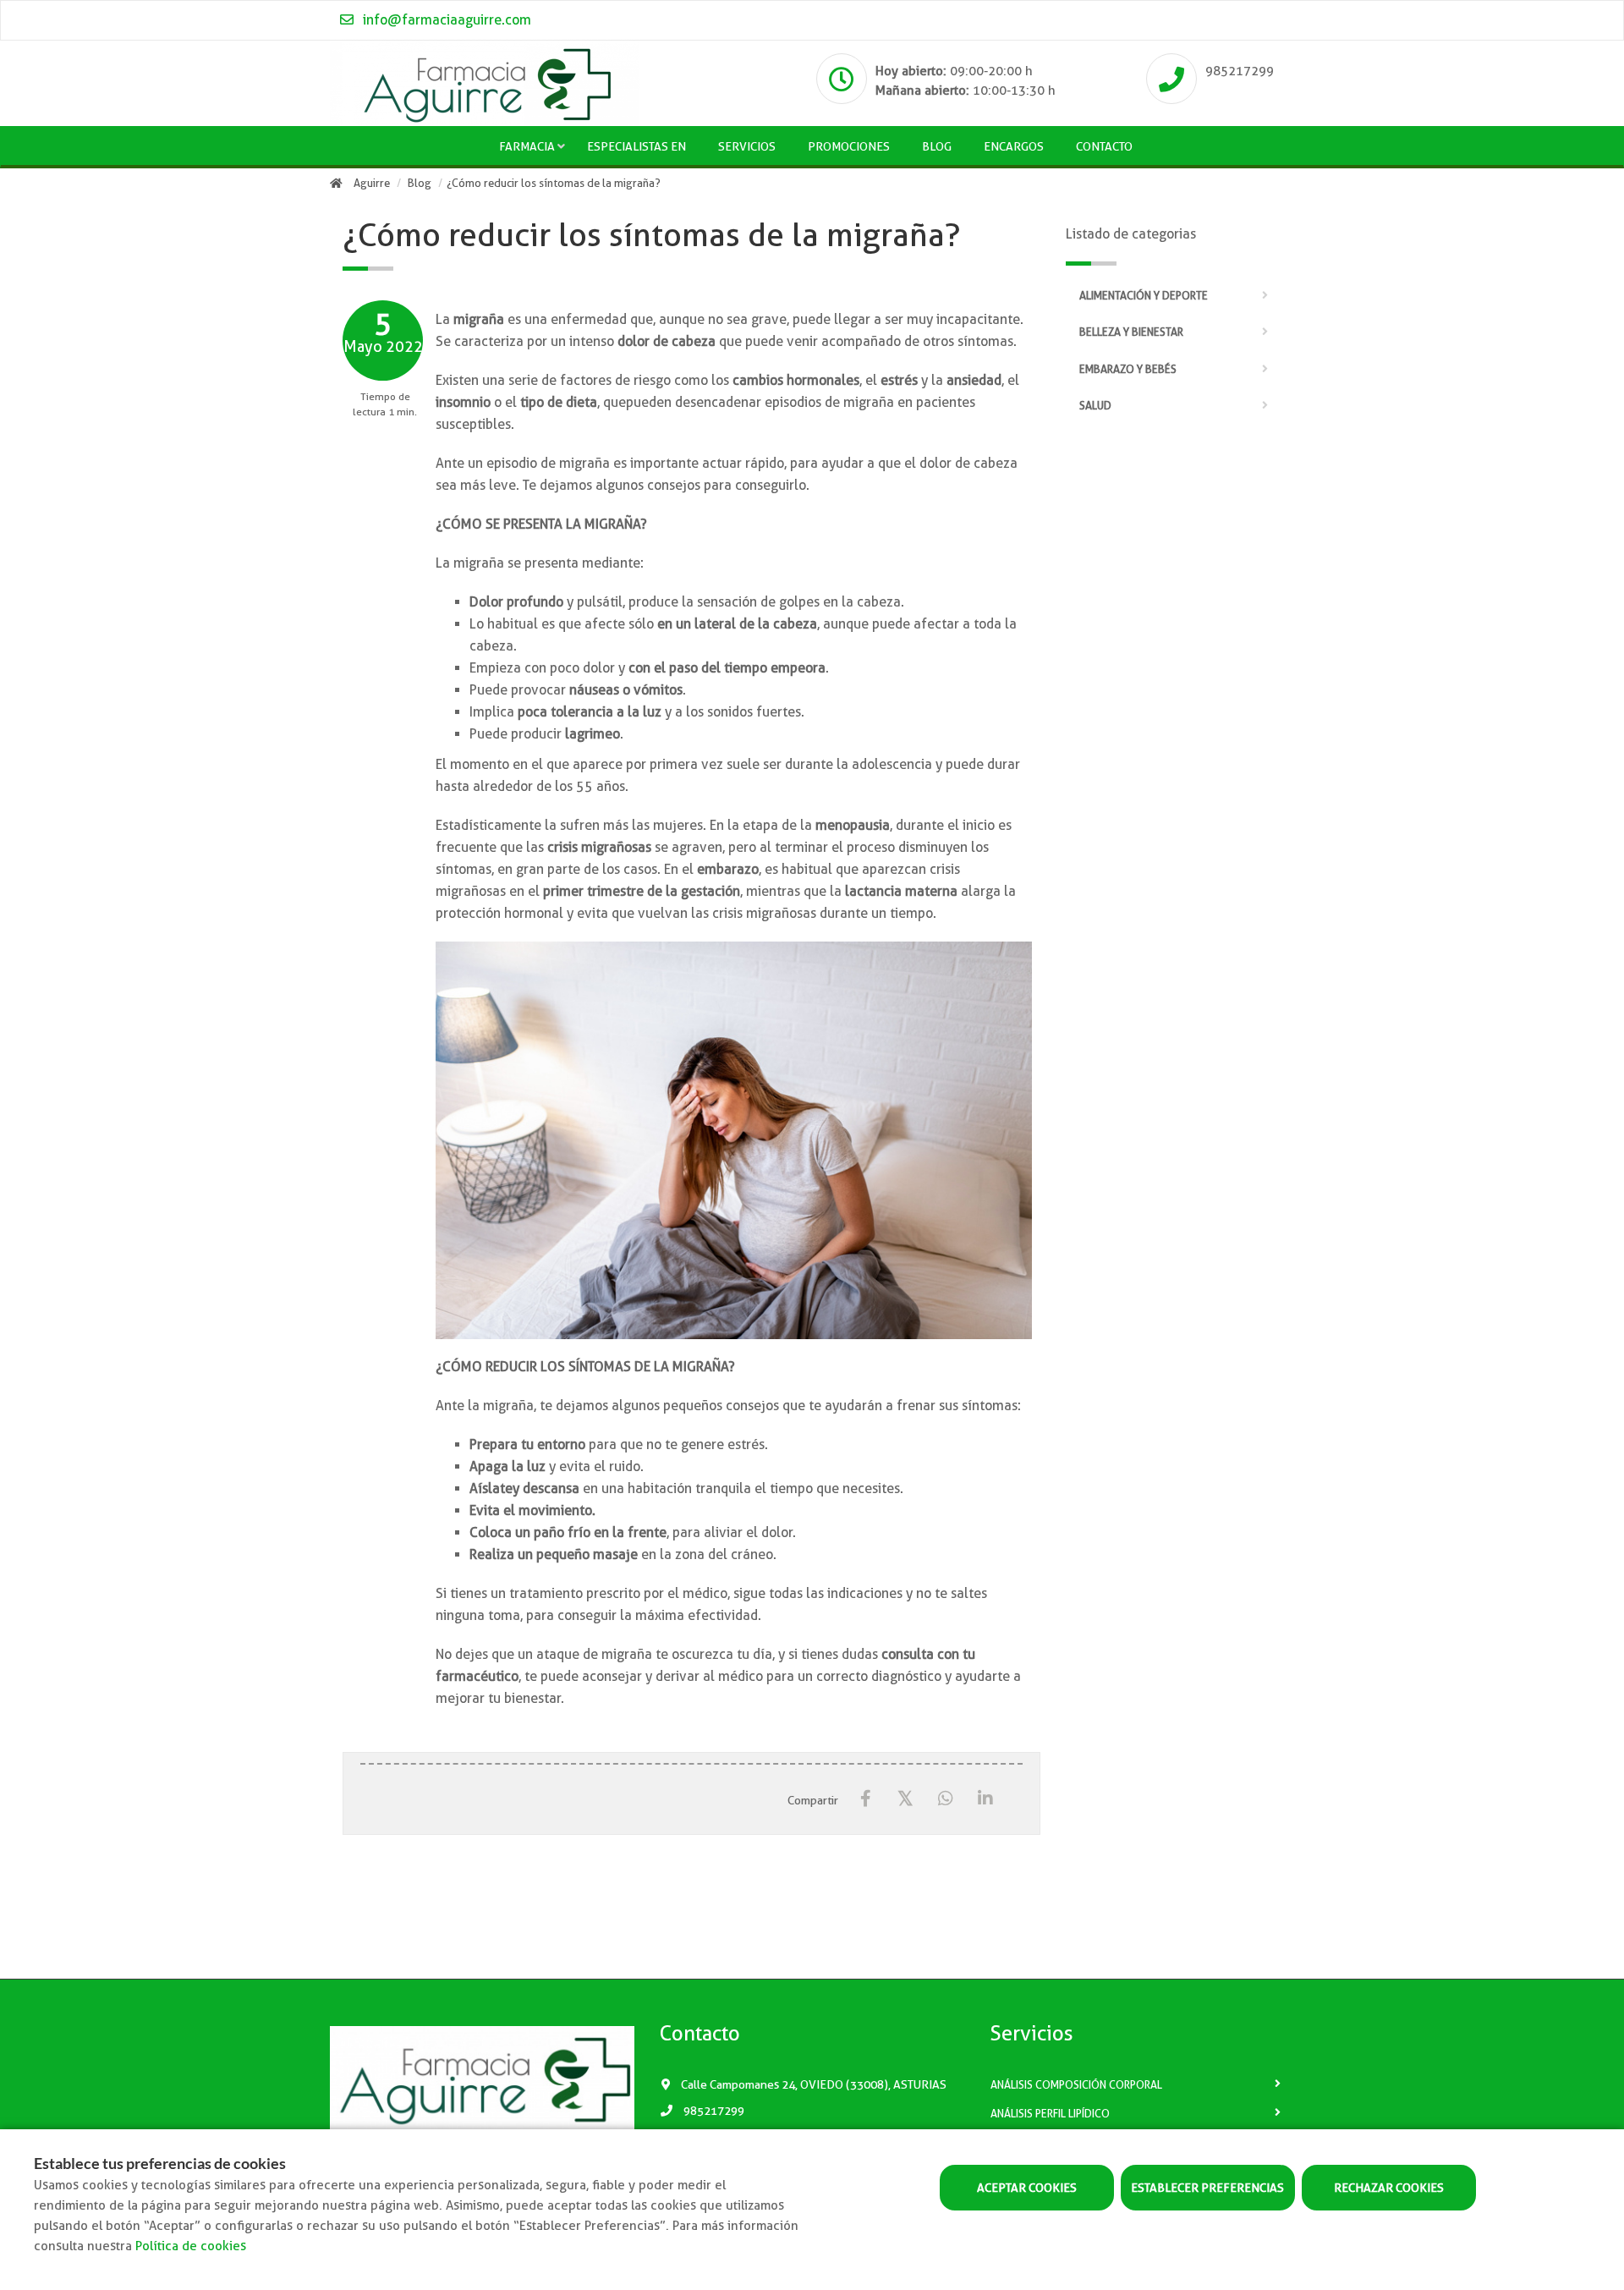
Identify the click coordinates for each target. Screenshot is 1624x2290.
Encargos (1014, 146)
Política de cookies (191, 2246)
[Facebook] (866, 1799)
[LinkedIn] (985, 1799)
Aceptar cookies (1027, 2188)
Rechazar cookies (1389, 2188)
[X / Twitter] (905, 1798)
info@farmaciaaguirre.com (445, 20)
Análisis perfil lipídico (1050, 2114)
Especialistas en (636, 146)
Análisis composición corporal (1076, 2085)
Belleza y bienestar (1131, 332)
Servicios (747, 146)
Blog (937, 146)
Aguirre (372, 183)
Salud (1095, 406)
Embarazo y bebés (1128, 369)
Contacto (1104, 146)
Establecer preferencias (1207, 2188)
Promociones (849, 146)
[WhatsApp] (945, 1799)
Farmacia (527, 146)
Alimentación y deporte (1144, 296)
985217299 (1240, 71)
